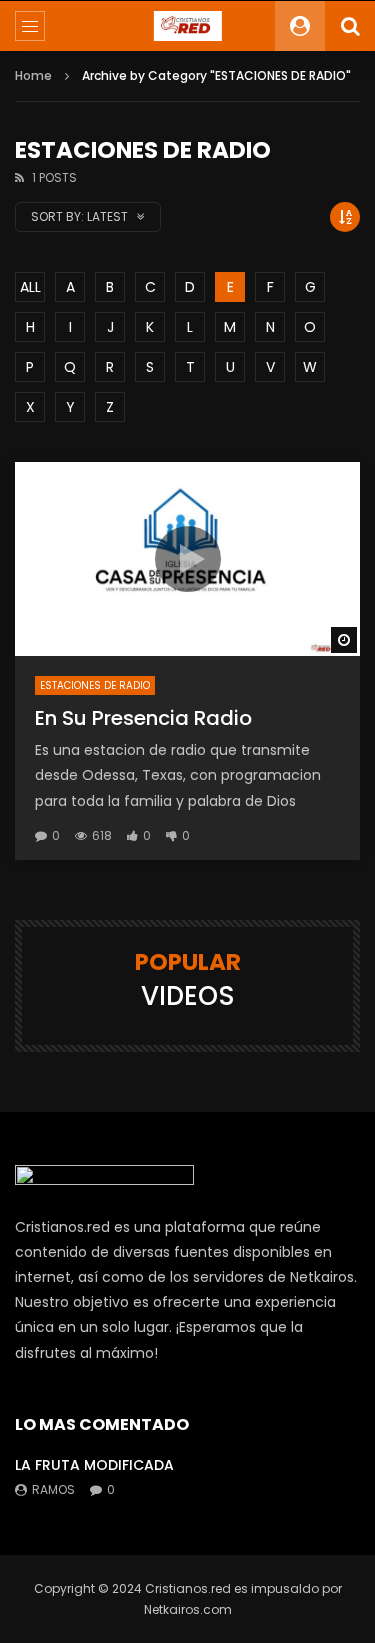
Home (33, 75)
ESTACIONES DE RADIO (95, 685)
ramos (53, 1489)
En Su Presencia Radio (143, 718)
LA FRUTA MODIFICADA (94, 1465)
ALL (30, 287)
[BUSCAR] (350, 26)
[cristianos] (187, 26)
